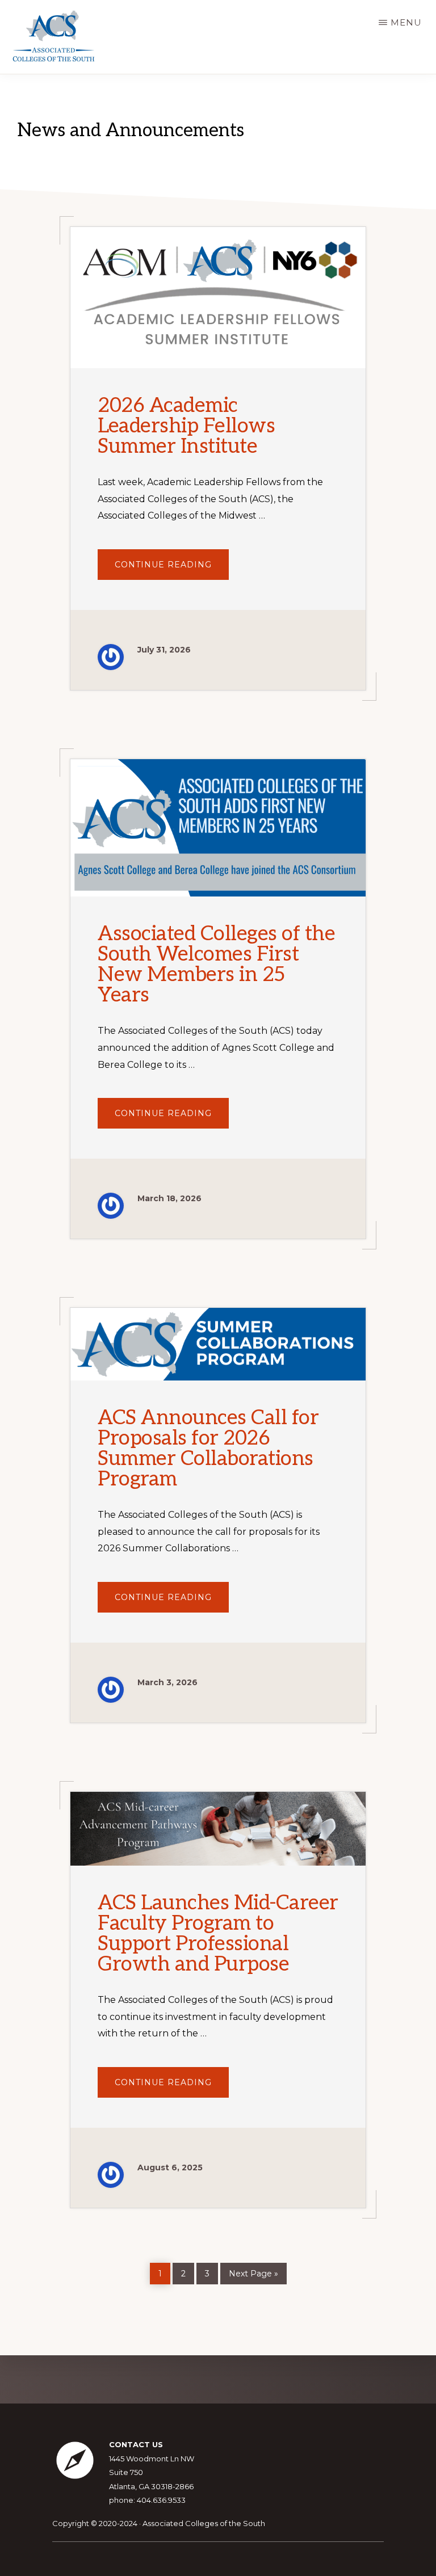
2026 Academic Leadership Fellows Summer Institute (186, 426)
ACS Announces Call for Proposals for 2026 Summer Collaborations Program (208, 1449)
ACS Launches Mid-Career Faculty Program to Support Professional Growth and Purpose (218, 1934)
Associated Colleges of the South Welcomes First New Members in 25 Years (216, 965)
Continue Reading (172, 569)
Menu (406, 22)
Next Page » (253, 2272)
